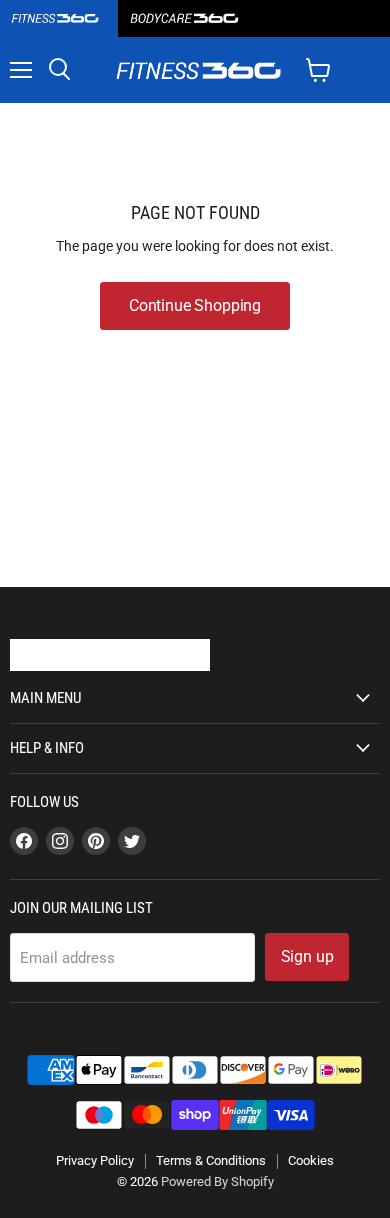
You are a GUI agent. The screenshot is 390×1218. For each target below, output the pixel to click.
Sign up (307, 956)
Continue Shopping (195, 305)
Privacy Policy (95, 1160)
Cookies (311, 1160)
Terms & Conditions (211, 1160)
